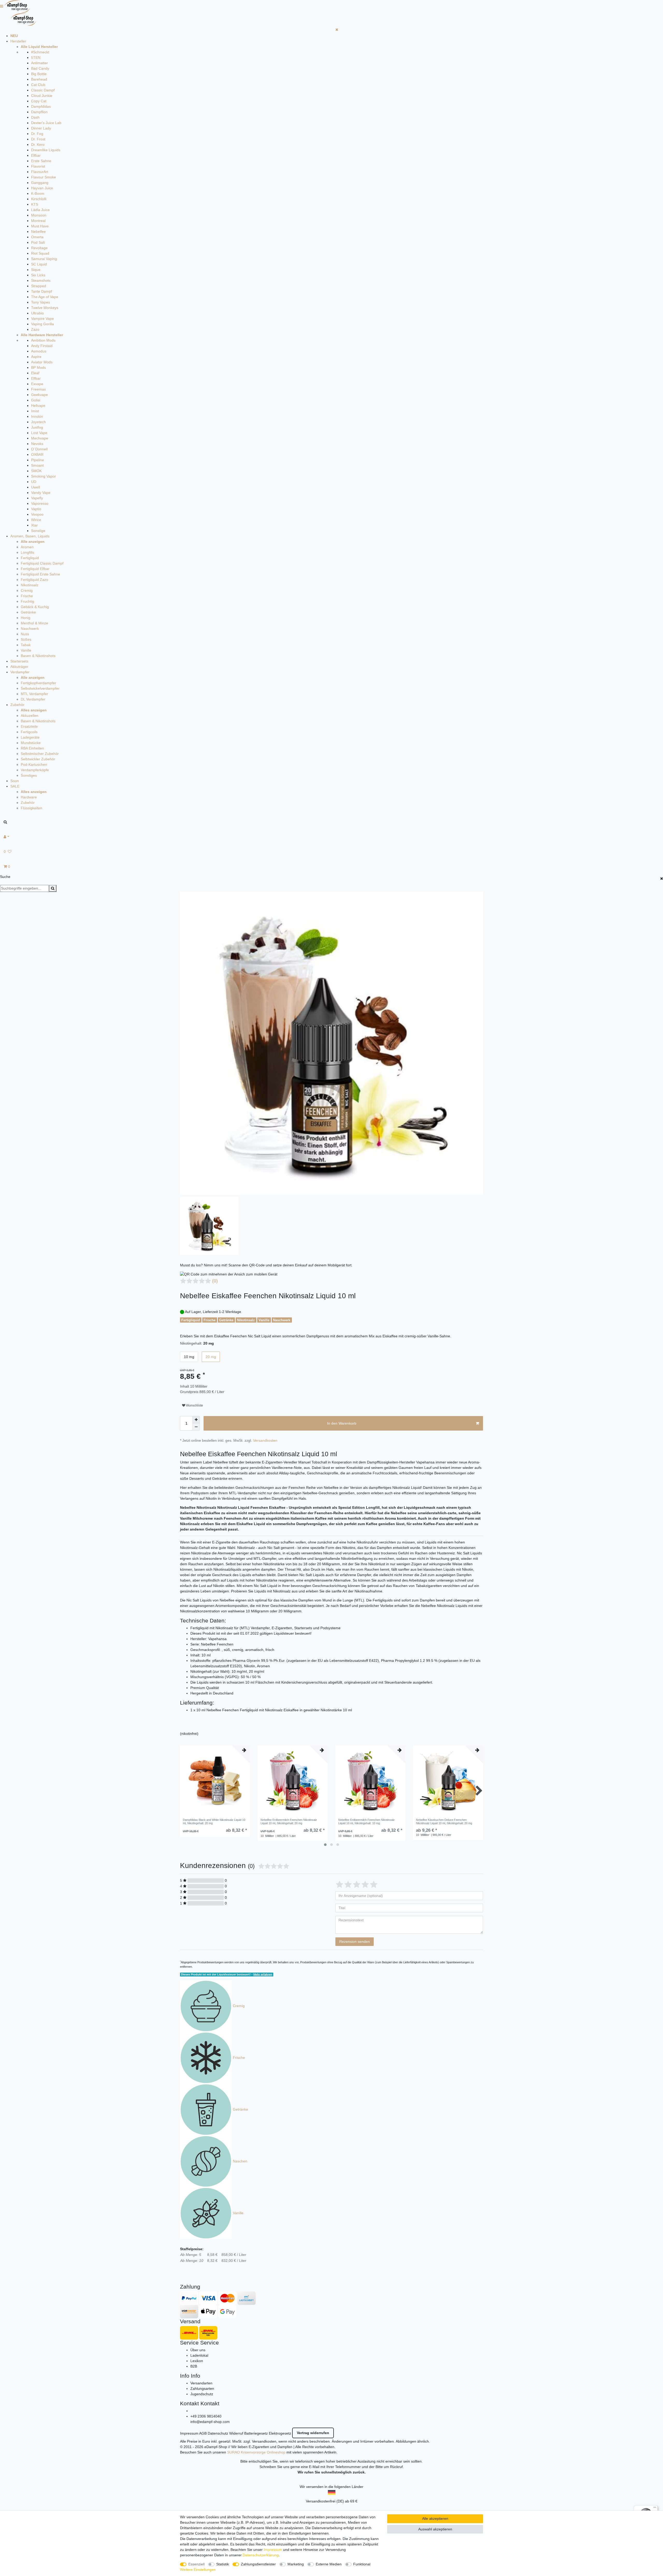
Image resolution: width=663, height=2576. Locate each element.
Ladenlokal (199, 2355)
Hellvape (38, 406)
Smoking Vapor (44, 476)
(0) (215, 1281)
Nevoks (37, 444)
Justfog (37, 427)
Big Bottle (39, 74)
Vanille (26, 650)
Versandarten (201, 2383)
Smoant (37, 465)
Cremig (27, 590)
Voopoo (37, 514)
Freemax (38, 389)
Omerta (37, 237)
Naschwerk (30, 629)
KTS (35, 204)
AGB (203, 2433)
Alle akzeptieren (435, 2519)
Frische (27, 596)
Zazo (35, 329)
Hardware (29, 797)
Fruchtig (27, 601)
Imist (35, 411)
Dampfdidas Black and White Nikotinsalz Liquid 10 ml (214, 1821)
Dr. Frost (38, 139)
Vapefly (37, 498)
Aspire (36, 357)
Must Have (40, 226)
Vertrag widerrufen (313, 2433)
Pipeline (38, 460)
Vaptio (36, 509)
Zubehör (17, 705)
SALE (15, 786)
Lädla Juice (40, 210)
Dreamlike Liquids (46, 150)
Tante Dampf (42, 291)
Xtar (34, 525)
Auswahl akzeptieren (435, 2529)
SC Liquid (39, 264)
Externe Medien (329, 2564)
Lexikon (197, 2361)
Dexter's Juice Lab (46, 123)
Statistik (223, 2564)
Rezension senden (355, 1942)
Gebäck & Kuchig (35, 607)
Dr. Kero (38, 145)
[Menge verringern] (196, 1427)
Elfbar (36, 155)
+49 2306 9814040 (206, 2416)
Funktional (362, 2564)
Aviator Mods (42, 362)
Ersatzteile (29, 726)
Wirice (36, 520)
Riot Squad (40, 253)
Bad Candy (40, 68)
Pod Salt (38, 242)
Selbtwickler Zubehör (38, 759)
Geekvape (39, 395)
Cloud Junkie (42, 96)
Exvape (37, 384)
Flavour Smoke (44, 177)
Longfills (27, 552)
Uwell (35, 487)
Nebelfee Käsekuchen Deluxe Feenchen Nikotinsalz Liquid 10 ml (444, 1821)
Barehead (39, 79)
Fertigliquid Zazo (34, 580)
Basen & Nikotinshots (38, 656)
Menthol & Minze (34, 623)
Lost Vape (39, 433)
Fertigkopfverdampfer (38, 683)
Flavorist (38, 166)
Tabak (26, 645)
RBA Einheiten (32, 748)
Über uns (198, 2350)
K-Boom (38, 193)
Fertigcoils (29, 732)
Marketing (296, 2564)
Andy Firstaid (42, 346)
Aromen (27, 547)
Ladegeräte (30, 737)
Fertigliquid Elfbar (35, 569)
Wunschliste (194, 1405)
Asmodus (39, 351)
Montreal (38, 221)
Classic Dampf (43, 90)
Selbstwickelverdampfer (40, 688)
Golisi (36, 400)
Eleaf (35, 373)
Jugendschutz (202, 2394)
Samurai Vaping (44, 259)
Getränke (28, 612)
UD (34, 482)
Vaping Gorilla (42, 324)
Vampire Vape (42, 319)
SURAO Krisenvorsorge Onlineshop (256, 2452)
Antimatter (39, 63)
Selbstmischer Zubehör (40, 754)
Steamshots (41, 280)
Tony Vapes (41, 302)
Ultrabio (37, 313)
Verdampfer (20, 672)
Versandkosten (265, 1440)
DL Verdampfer (33, 699)
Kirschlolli (39, 199)
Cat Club (38, 85)
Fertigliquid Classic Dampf (42, 563)
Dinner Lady (41, 128)
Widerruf (236, 2433)
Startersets (19, 661)
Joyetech (38, 422)
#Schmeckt (40, 52)
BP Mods (38, 367)
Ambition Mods (43, 340)
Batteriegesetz (256, 2433)
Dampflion (39, 112)
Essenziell (196, 2564)
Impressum (189, 2433)
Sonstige (38, 531)
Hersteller (18, 41)
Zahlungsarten (202, 2389)
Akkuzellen (30, 716)
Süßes (26, 639)
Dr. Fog (37, 134)
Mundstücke (31, 743)
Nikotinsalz (30, 585)
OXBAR (37, 454)
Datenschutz (218, 2433)
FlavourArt (40, 172)
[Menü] (655, 2508)
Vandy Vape (41, 493)
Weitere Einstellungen (198, 2570)
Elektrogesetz (280, 2433)
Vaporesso (40, 503)
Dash (35, 117)
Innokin (37, 416)
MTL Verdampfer (34, 694)
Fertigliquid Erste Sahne (40, 574)
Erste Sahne (41, 161)
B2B (194, 2366)
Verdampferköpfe (35, 770)
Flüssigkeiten (31, 808)
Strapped (39, 286)
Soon (15, 781)
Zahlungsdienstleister (258, 2564)
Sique (36, 270)
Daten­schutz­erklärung (261, 2555)
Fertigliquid (30, 558)
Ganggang (40, 183)
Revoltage (39, 248)
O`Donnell (39, 449)
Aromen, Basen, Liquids (30, 536)
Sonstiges (29, 775)
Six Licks (38, 275)
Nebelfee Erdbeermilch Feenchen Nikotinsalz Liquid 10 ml (289, 1821)
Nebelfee (38, 232)
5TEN (36, 57)
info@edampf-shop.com (210, 2422)
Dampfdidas (41, 106)
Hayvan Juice (42, 188)
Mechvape (40, 438)
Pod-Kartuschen (34, 764)
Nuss (25, 634)
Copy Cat (39, 101)
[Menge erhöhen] (196, 1420)
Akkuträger (19, 667)
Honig (26, 618)
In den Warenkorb (342, 1423)
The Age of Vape (45, 297)
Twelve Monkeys (45, 308)
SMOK (36, 471)
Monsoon (39, 215)
